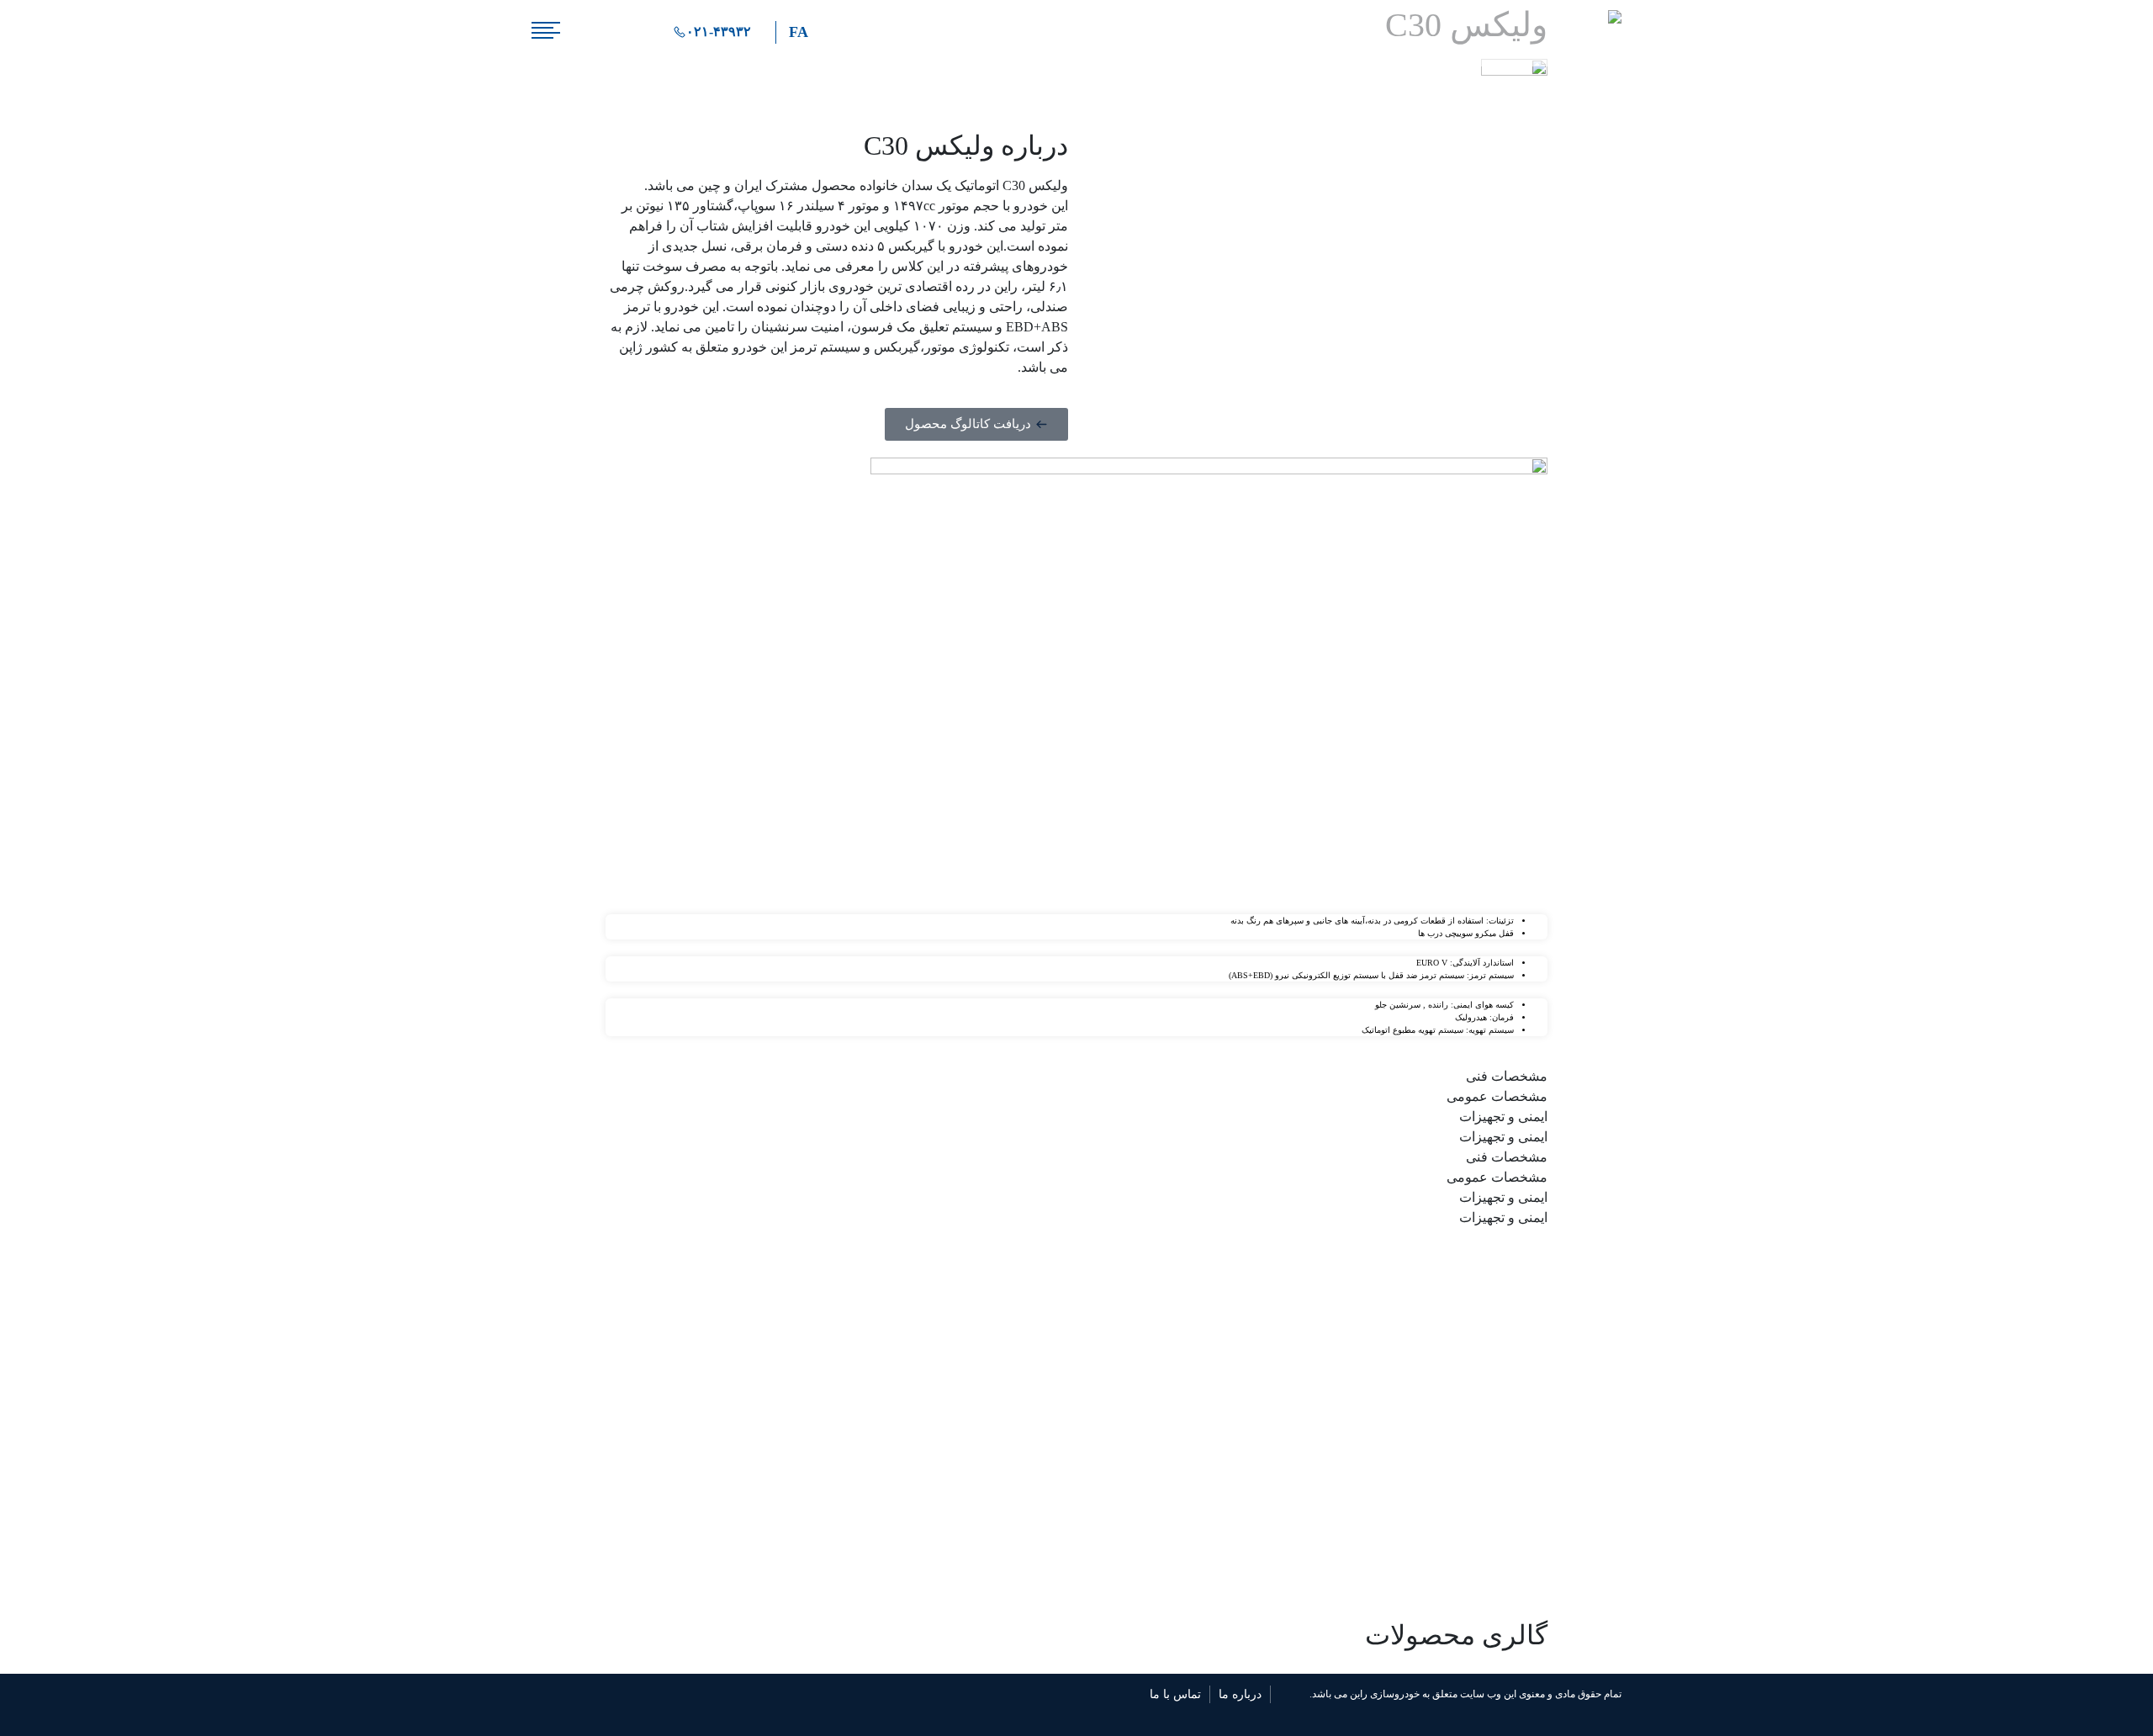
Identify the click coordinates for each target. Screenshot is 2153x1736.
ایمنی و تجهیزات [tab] (1503, 1117)
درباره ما (1240, 1694)
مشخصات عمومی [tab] (1497, 1096)
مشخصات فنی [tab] (1507, 1076)
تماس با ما (1175, 1694)
